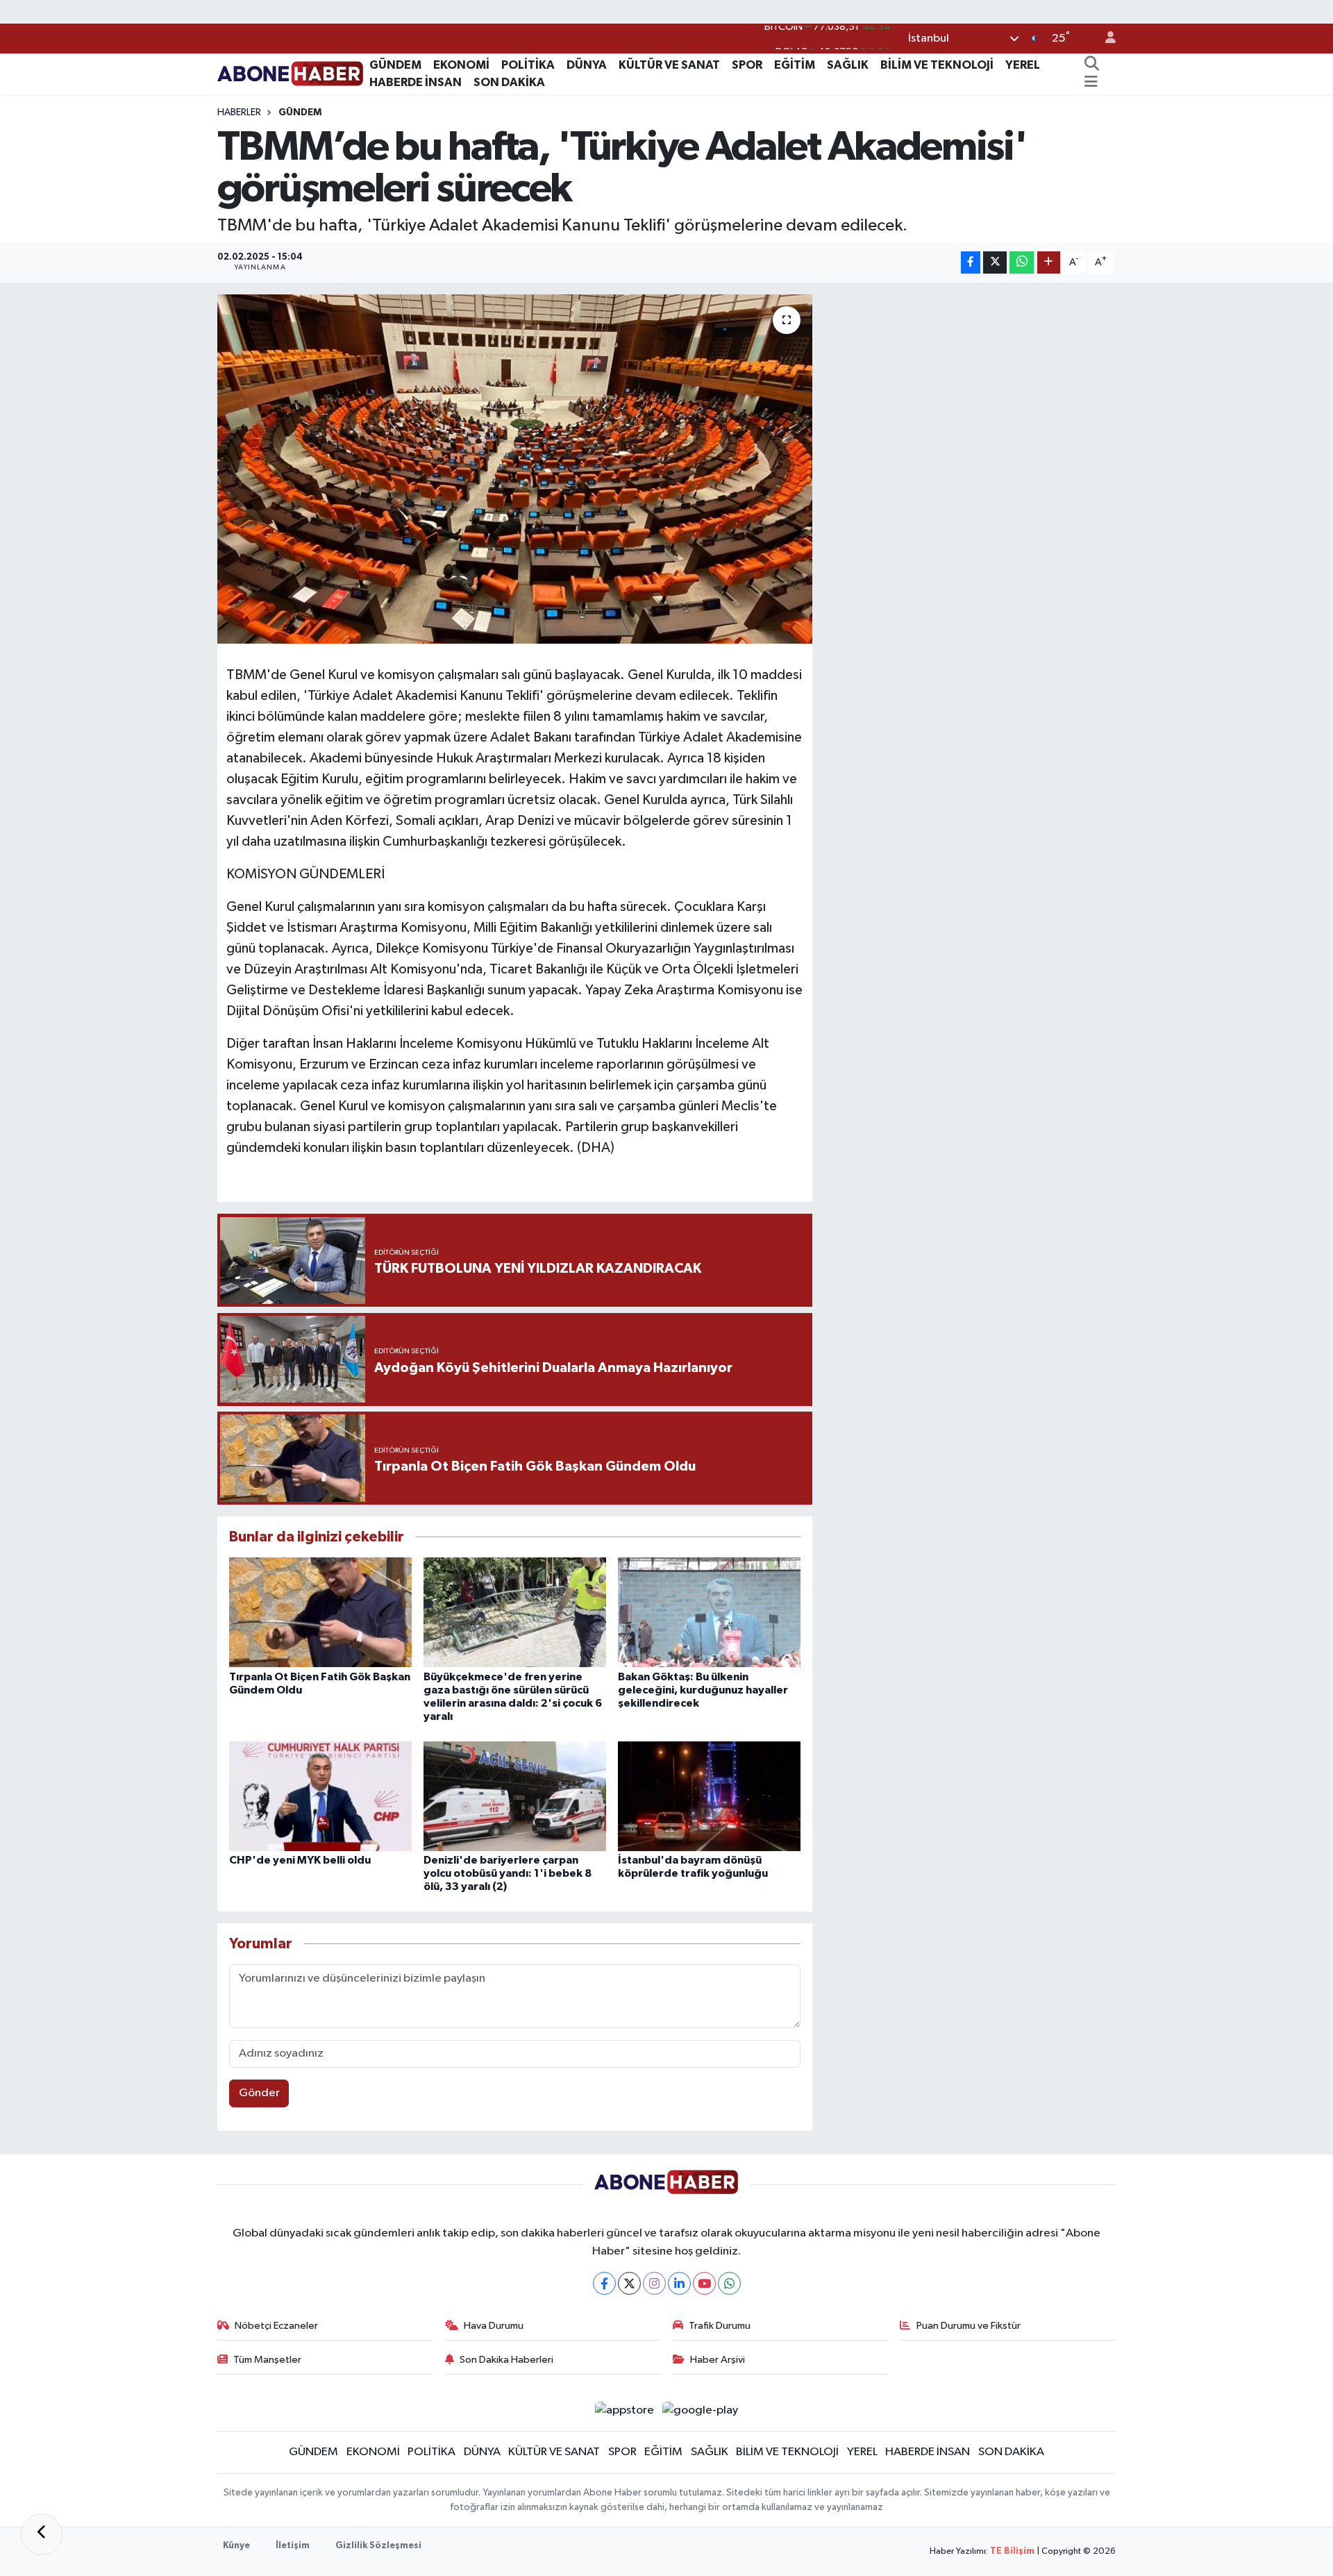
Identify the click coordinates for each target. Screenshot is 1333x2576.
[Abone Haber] (291, 73)
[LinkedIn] (679, 2283)
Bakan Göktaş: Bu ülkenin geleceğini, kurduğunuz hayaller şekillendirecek (703, 1690)
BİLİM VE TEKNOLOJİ (937, 65)
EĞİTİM (795, 65)
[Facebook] (604, 2283)
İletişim (293, 2546)
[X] (629, 2283)
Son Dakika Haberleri (506, 2360)
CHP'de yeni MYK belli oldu (300, 1860)
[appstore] (624, 2410)
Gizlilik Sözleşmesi (378, 2546)
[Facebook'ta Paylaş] (971, 263)
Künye (236, 2546)
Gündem (300, 112)
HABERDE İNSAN (416, 82)
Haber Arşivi (718, 2360)
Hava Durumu (494, 2326)
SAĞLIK (848, 65)
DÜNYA (587, 65)
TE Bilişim (1012, 2551)
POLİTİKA (528, 65)
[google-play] (701, 2410)
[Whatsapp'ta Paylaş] (1022, 263)
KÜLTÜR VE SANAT (669, 65)
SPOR (747, 65)
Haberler (239, 112)
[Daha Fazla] (1049, 263)
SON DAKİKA (509, 82)
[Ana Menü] (1091, 83)
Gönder (259, 2093)
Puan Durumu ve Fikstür (969, 2326)
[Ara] (1091, 65)
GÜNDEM (395, 65)
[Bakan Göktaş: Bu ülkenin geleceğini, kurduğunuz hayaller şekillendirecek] (709, 1612)
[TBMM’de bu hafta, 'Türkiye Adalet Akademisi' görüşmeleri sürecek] (515, 469)
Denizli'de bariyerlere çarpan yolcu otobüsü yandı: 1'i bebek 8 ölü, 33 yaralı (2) (508, 1873)
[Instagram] (654, 2283)
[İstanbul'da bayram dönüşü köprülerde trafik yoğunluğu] (709, 1796)
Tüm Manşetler (267, 2360)
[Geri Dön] (42, 2534)
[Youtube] (704, 2283)
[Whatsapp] (729, 2283)
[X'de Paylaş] (995, 263)
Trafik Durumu (720, 2326)
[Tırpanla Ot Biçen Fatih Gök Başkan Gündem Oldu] (320, 1612)
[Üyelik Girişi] (1105, 39)
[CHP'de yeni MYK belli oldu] (320, 1796)
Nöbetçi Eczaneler (276, 2326)
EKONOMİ (461, 65)
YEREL (1023, 65)
